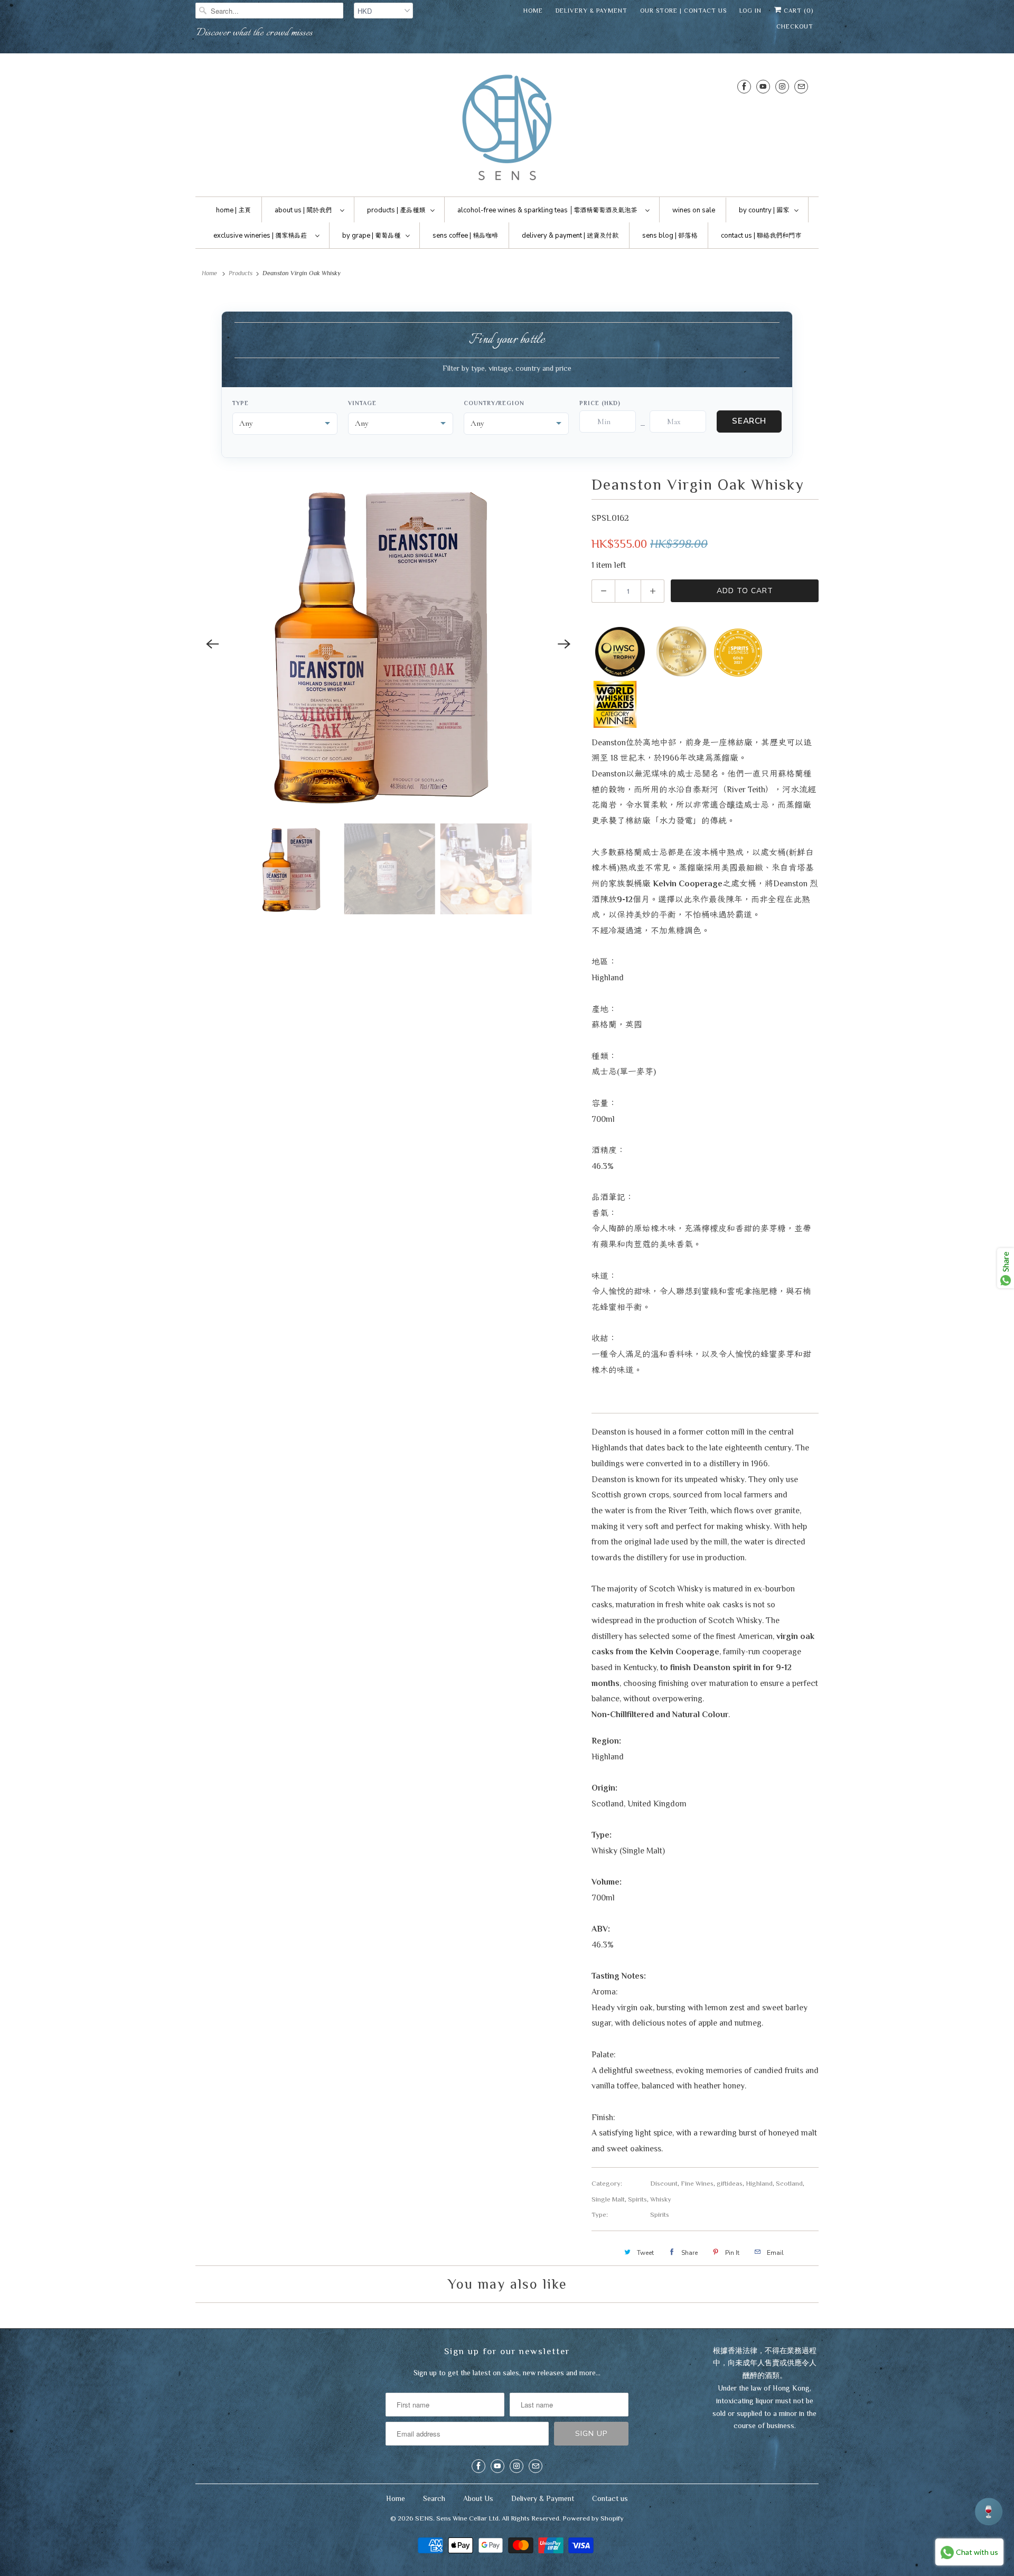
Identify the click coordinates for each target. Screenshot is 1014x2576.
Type (241, 403)
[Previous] (212, 644)
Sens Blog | (670, 236)
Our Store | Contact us (683, 11)
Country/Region (494, 403)
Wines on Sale (694, 210)
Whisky (661, 2199)
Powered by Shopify (593, 2518)
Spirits (637, 2199)
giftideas (730, 2183)
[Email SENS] (801, 86)
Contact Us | (761, 236)
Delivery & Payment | (570, 236)
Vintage (362, 403)
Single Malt (608, 2199)
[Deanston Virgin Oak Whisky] (388, 644)
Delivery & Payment (591, 11)
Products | (396, 210)
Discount (664, 2183)
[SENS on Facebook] (744, 86)
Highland (759, 2183)
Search (749, 421)
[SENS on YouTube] (763, 86)
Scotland (789, 2183)
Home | (233, 210)
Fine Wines (697, 2183)
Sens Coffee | (465, 236)
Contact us (610, 2498)
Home (533, 11)
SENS (424, 2518)
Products (241, 273)
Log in (750, 11)
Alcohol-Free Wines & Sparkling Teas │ (547, 210)
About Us (478, 2498)
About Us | (303, 210)
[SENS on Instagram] (782, 86)
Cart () (797, 11)
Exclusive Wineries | (260, 236)
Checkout (795, 26)
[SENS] (507, 128)
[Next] (564, 644)
